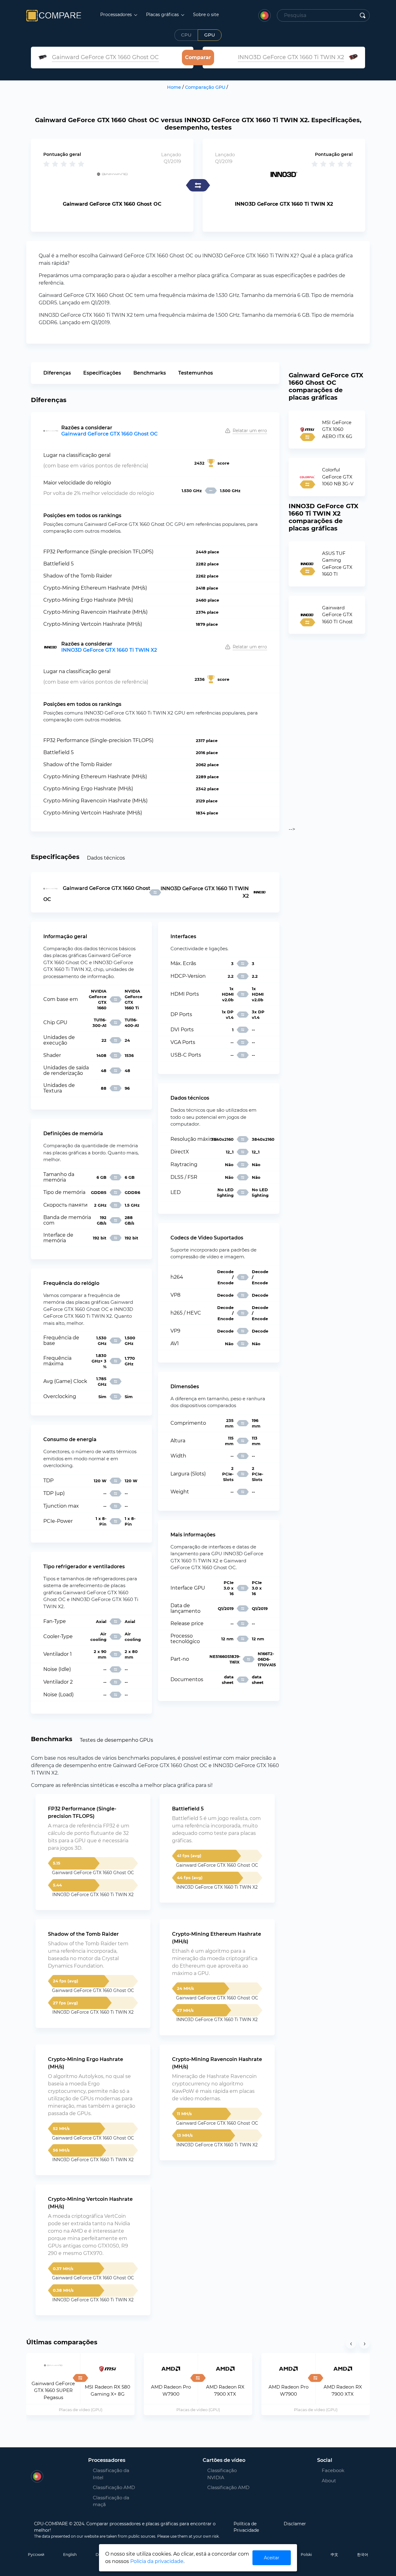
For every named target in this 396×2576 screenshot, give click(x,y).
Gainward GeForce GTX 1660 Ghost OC (110, 434)
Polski (306, 2555)
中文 (334, 2555)
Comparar (198, 57)
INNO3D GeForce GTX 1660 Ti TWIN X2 (109, 650)
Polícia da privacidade (157, 2561)
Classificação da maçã (111, 2501)
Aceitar (272, 2558)
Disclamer (295, 2524)
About (329, 2481)
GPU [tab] (210, 35)
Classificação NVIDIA (222, 2474)
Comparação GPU (205, 87)
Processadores (117, 15)
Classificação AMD (114, 2487)
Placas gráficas (163, 15)
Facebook (329, 2470)
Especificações (102, 373)
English (70, 2555)
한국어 (363, 2555)
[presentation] (351, 2343)
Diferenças (57, 373)
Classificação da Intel (111, 2474)
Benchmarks (150, 373)
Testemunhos (196, 373)
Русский (36, 2555)
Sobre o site (206, 15)
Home (174, 87)
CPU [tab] (186, 35)
